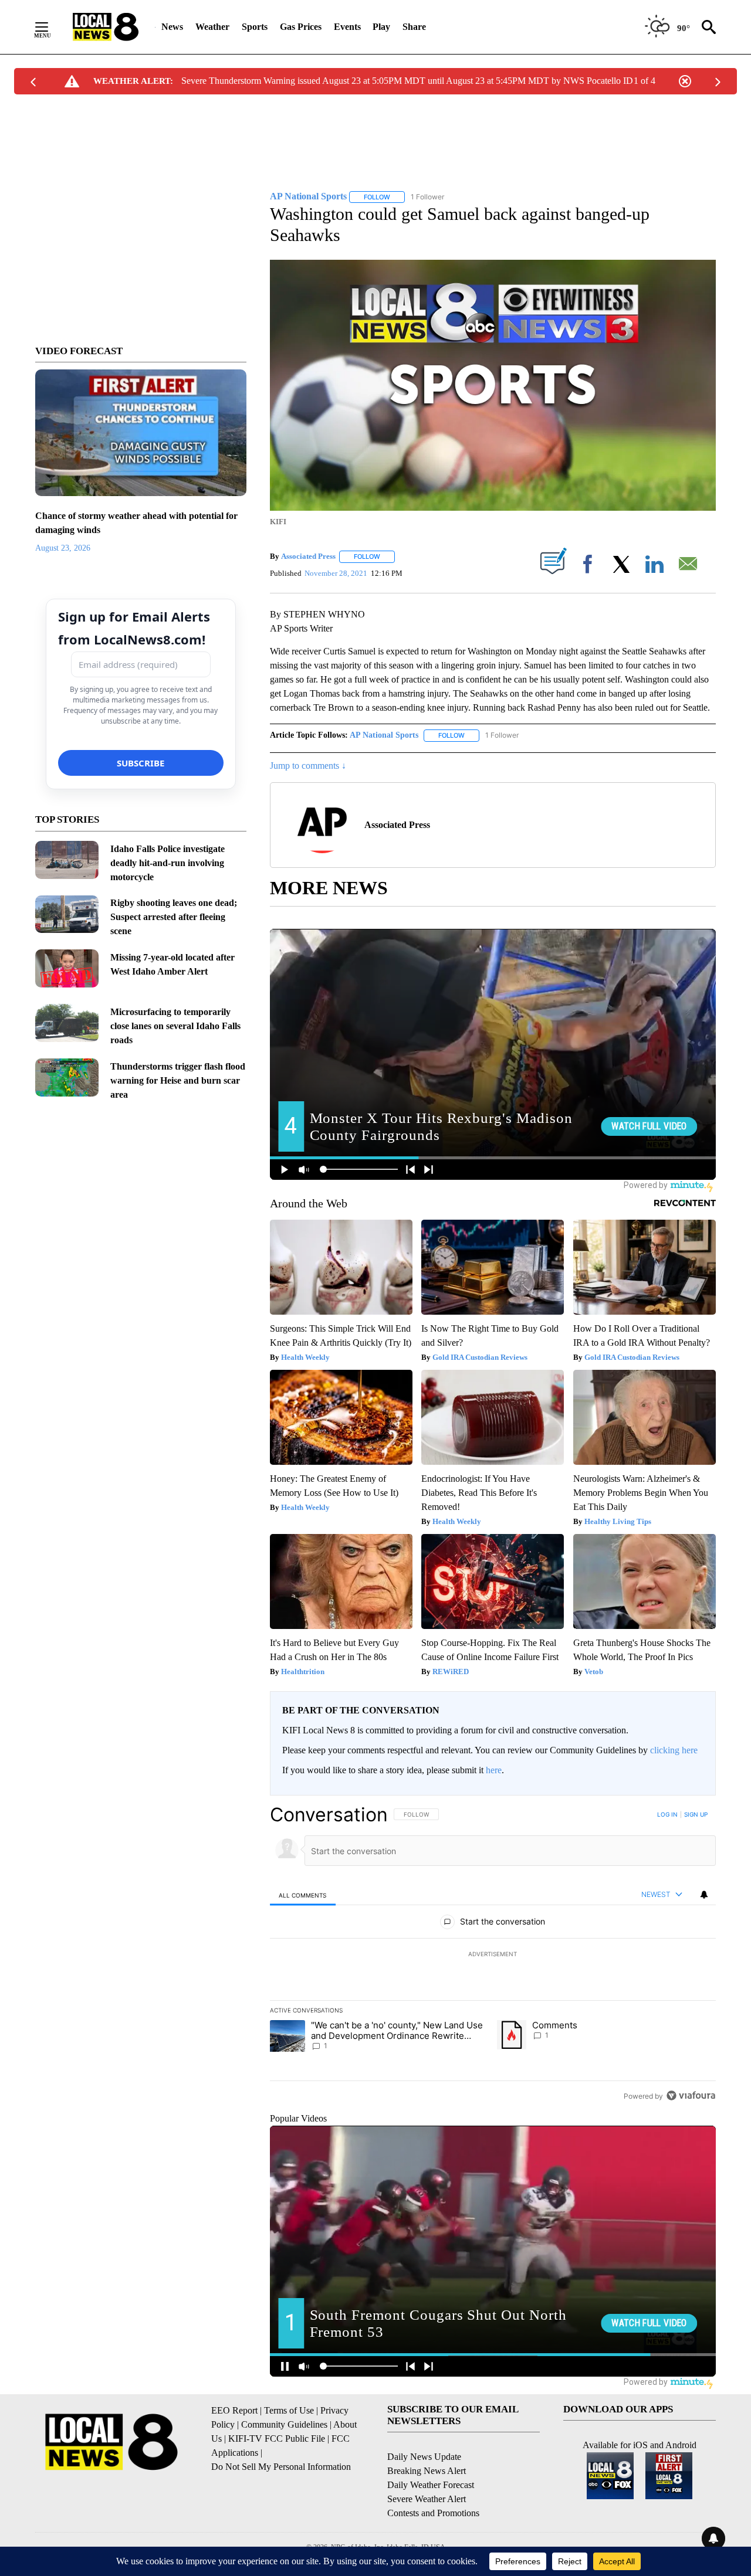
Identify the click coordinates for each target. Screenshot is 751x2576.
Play (381, 27)
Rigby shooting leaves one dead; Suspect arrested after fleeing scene (174, 917)
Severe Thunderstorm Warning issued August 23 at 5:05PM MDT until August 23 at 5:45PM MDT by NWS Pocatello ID (407, 81)
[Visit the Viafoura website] (691, 2095)
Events (347, 27)
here (494, 1770)
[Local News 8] (106, 27)
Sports (255, 27)
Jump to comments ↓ (308, 766)
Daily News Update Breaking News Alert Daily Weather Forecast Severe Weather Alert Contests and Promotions (433, 2485)
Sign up (696, 1814)
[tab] (303, 1895)
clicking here (674, 1750)
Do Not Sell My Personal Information (281, 2467)
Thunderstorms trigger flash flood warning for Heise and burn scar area (178, 1080)
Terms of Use (289, 2410)
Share (414, 27)
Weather (212, 27)
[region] (493, 1955)
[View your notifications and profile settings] (704, 1895)
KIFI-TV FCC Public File (277, 2438)
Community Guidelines (284, 2424)
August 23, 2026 (63, 548)
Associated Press (308, 556)
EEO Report (234, 2410)
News (172, 27)
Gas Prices (301, 27)
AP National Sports (384, 735)
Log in (667, 1814)
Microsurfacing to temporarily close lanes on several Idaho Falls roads (175, 1026)
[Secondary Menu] (50, 27)
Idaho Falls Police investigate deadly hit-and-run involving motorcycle (168, 863)
